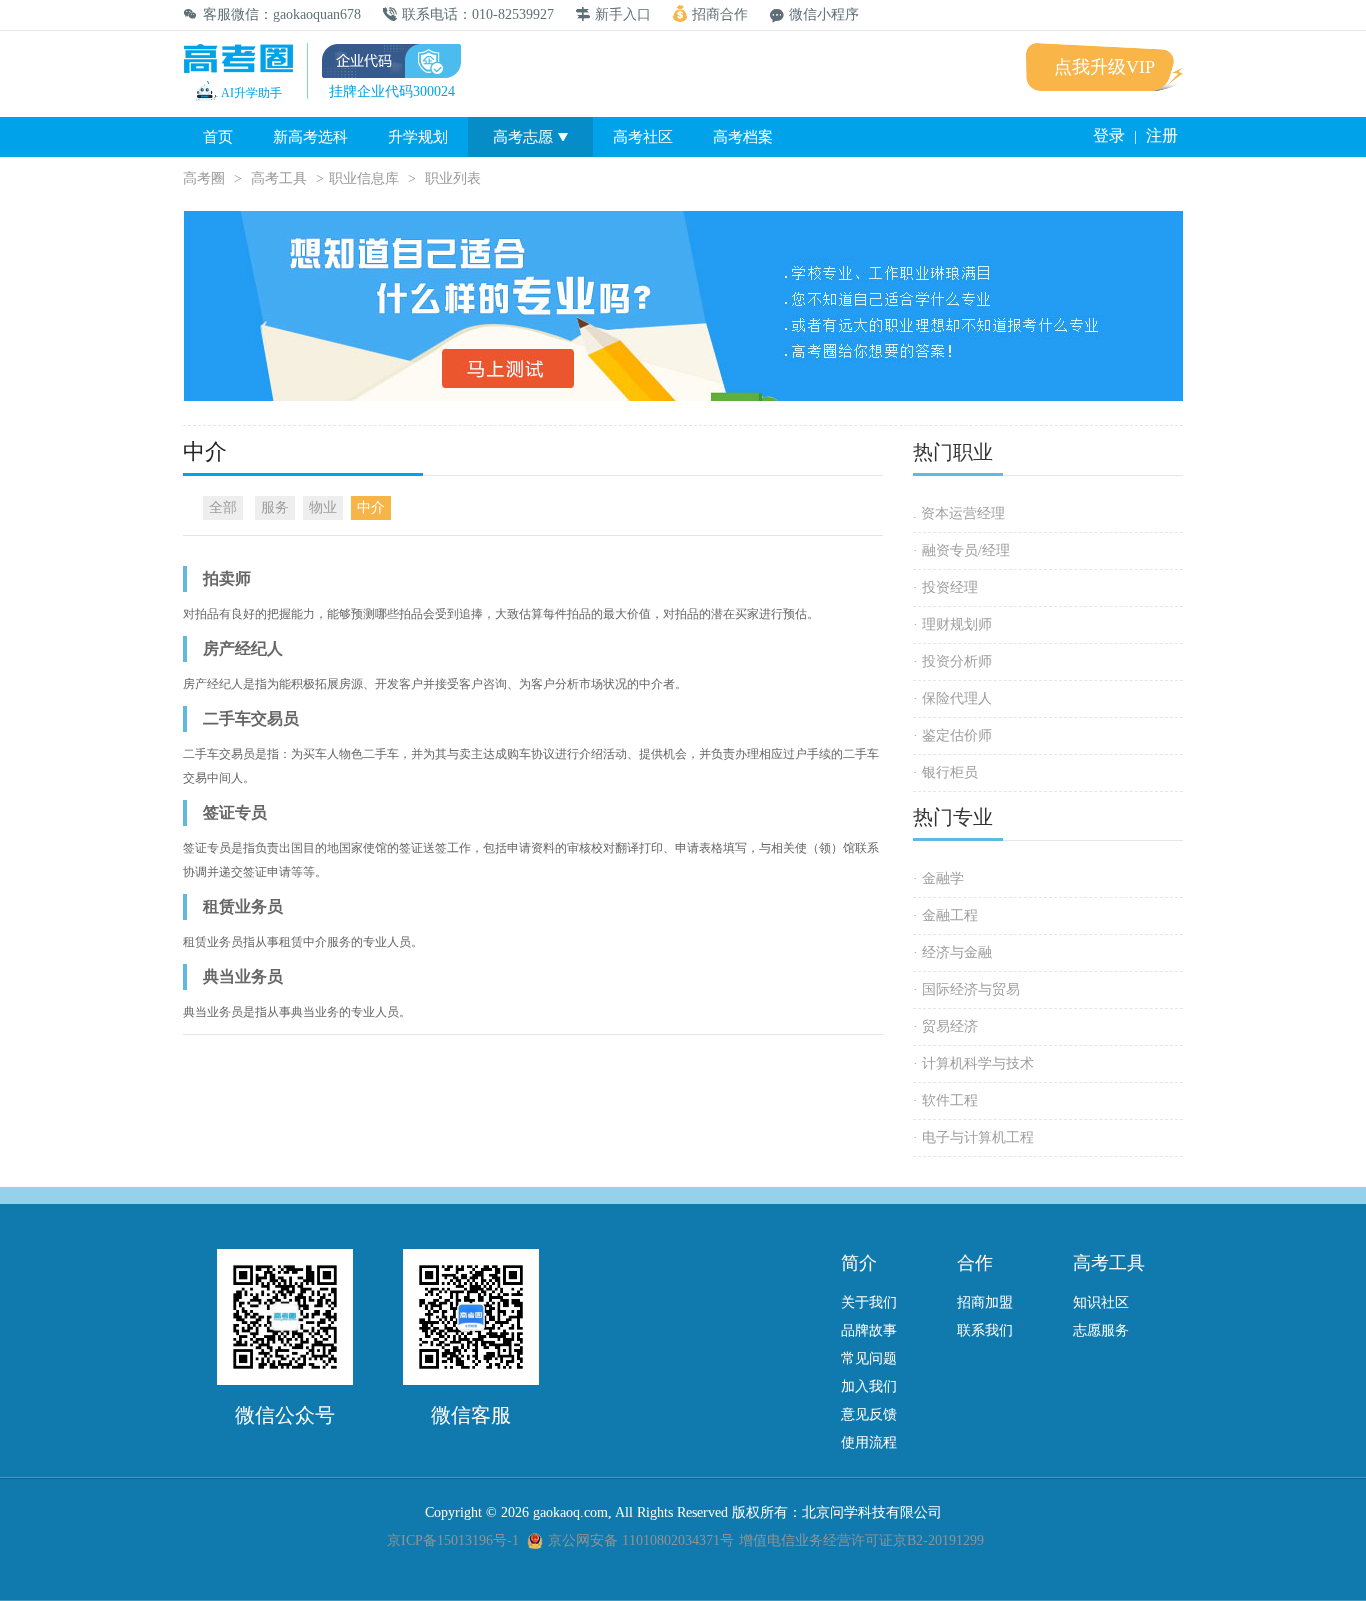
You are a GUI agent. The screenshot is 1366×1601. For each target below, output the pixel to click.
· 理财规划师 (952, 624)
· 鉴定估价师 (952, 735)
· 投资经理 (945, 587)
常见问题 (869, 1358)
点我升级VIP (1104, 67)
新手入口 (623, 14)
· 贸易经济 (945, 1026)
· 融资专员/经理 (961, 550)
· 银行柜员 (945, 772)
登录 (1109, 135)
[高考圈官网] (238, 60)
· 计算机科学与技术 (973, 1063)
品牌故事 (869, 1330)
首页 (218, 137)
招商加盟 (985, 1302)
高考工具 (279, 178)
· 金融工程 (945, 915)
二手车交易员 (251, 718)
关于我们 (869, 1302)
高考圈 (204, 178)
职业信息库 (364, 178)
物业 (323, 507)
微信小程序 (824, 14)
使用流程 (869, 1442)
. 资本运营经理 (959, 513)
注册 (1162, 135)
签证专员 (235, 812)
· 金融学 (938, 878)
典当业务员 (243, 976)
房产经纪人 (243, 648)
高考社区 (643, 137)
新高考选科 (310, 137)
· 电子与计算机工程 (973, 1137)
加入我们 (869, 1386)
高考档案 (743, 137)
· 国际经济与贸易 (966, 989)
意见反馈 (869, 1414)
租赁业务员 (243, 906)
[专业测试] (683, 396)
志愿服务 (1101, 1330)
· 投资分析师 (952, 661)
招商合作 (720, 14)
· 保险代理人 (952, 698)
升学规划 (418, 137)
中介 (371, 507)
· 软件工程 (945, 1100)
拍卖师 (227, 578)
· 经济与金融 (952, 952)
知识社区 (1101, 1302)
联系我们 (985, 1330)
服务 (275, 507)
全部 (223, 507)
